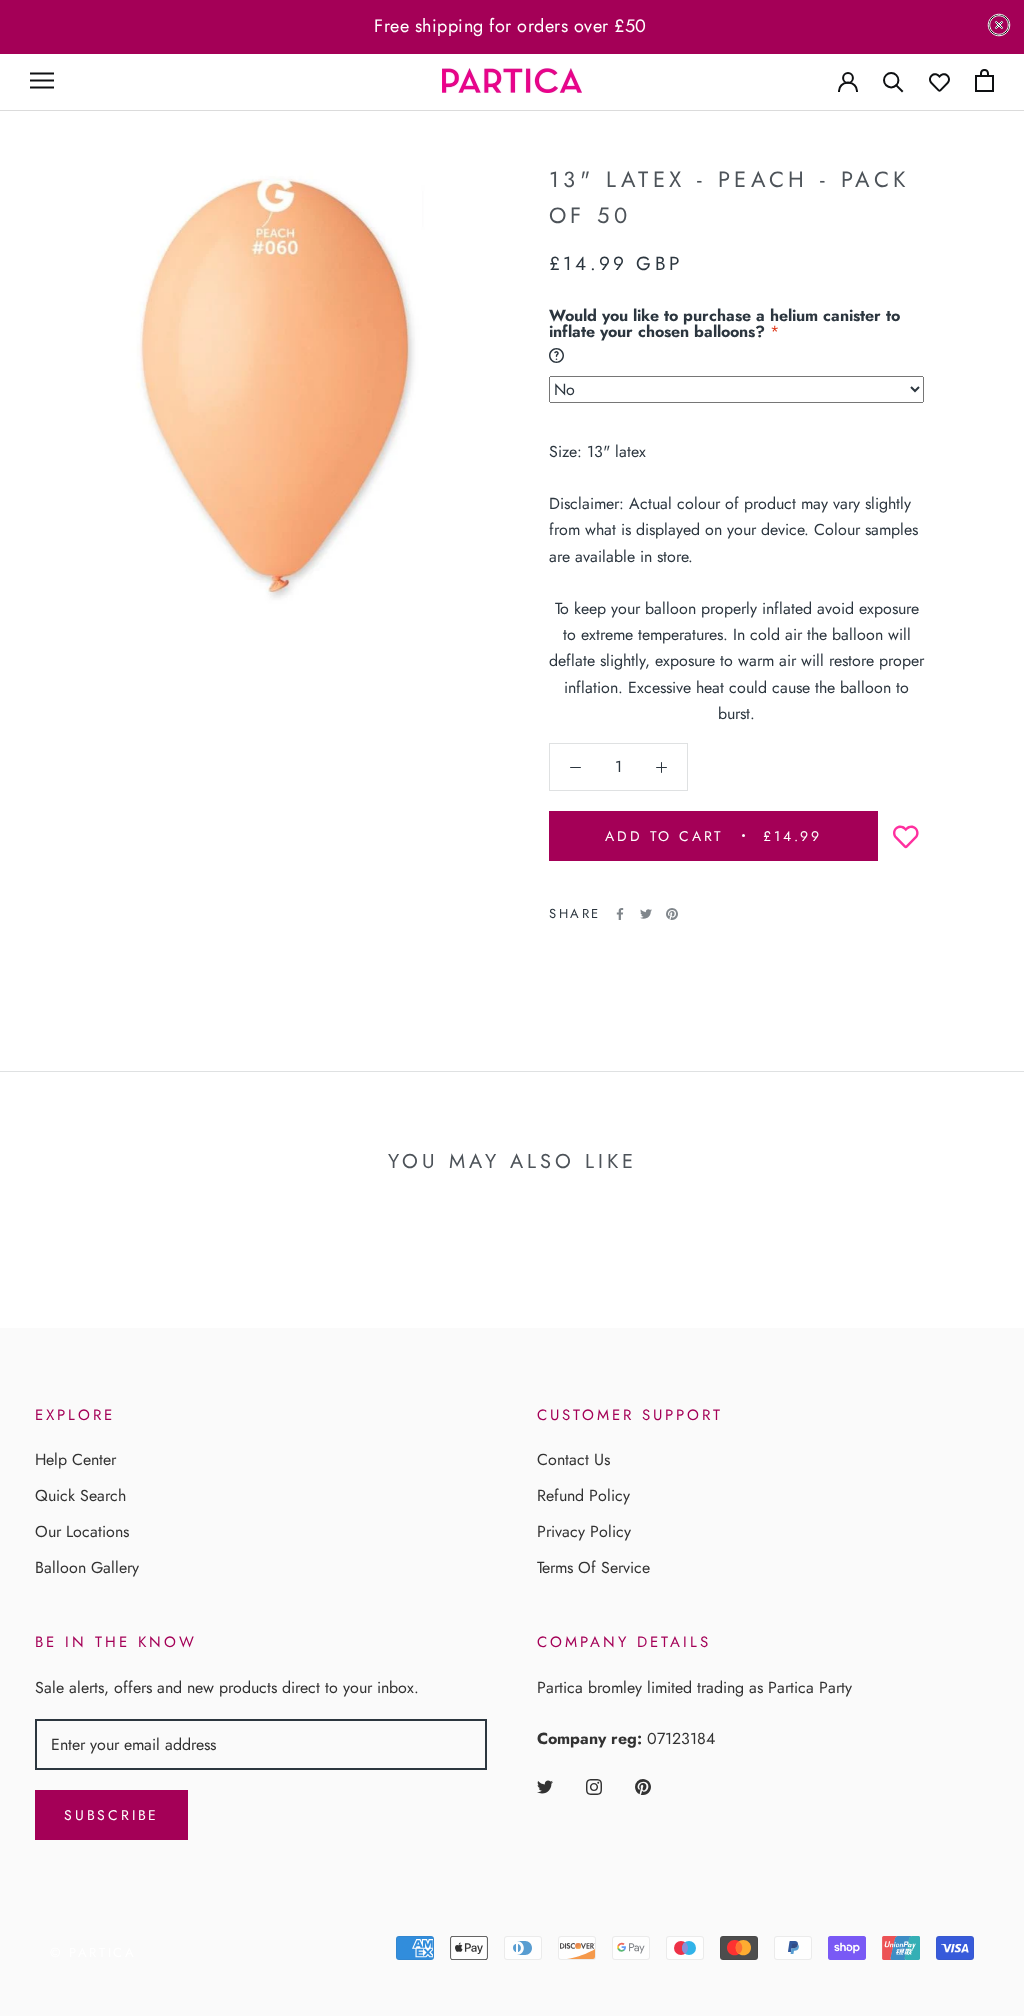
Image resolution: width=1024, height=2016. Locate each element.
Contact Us (573, 1459)
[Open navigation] (42, 80)
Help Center (75, 1459)
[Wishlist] (939, 80)
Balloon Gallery (87, 1567)
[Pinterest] (672, 914)
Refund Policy (583, 1495)
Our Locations (82, 1531)
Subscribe (111, 1815)
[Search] (893, 80)
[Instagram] (594, 1786)
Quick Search (80, 1495)
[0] (984, 80)
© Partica (93, 1952)
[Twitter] (646, 914)
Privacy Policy (584, 1531)
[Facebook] (620, 914)
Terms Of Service (593, 1567)
